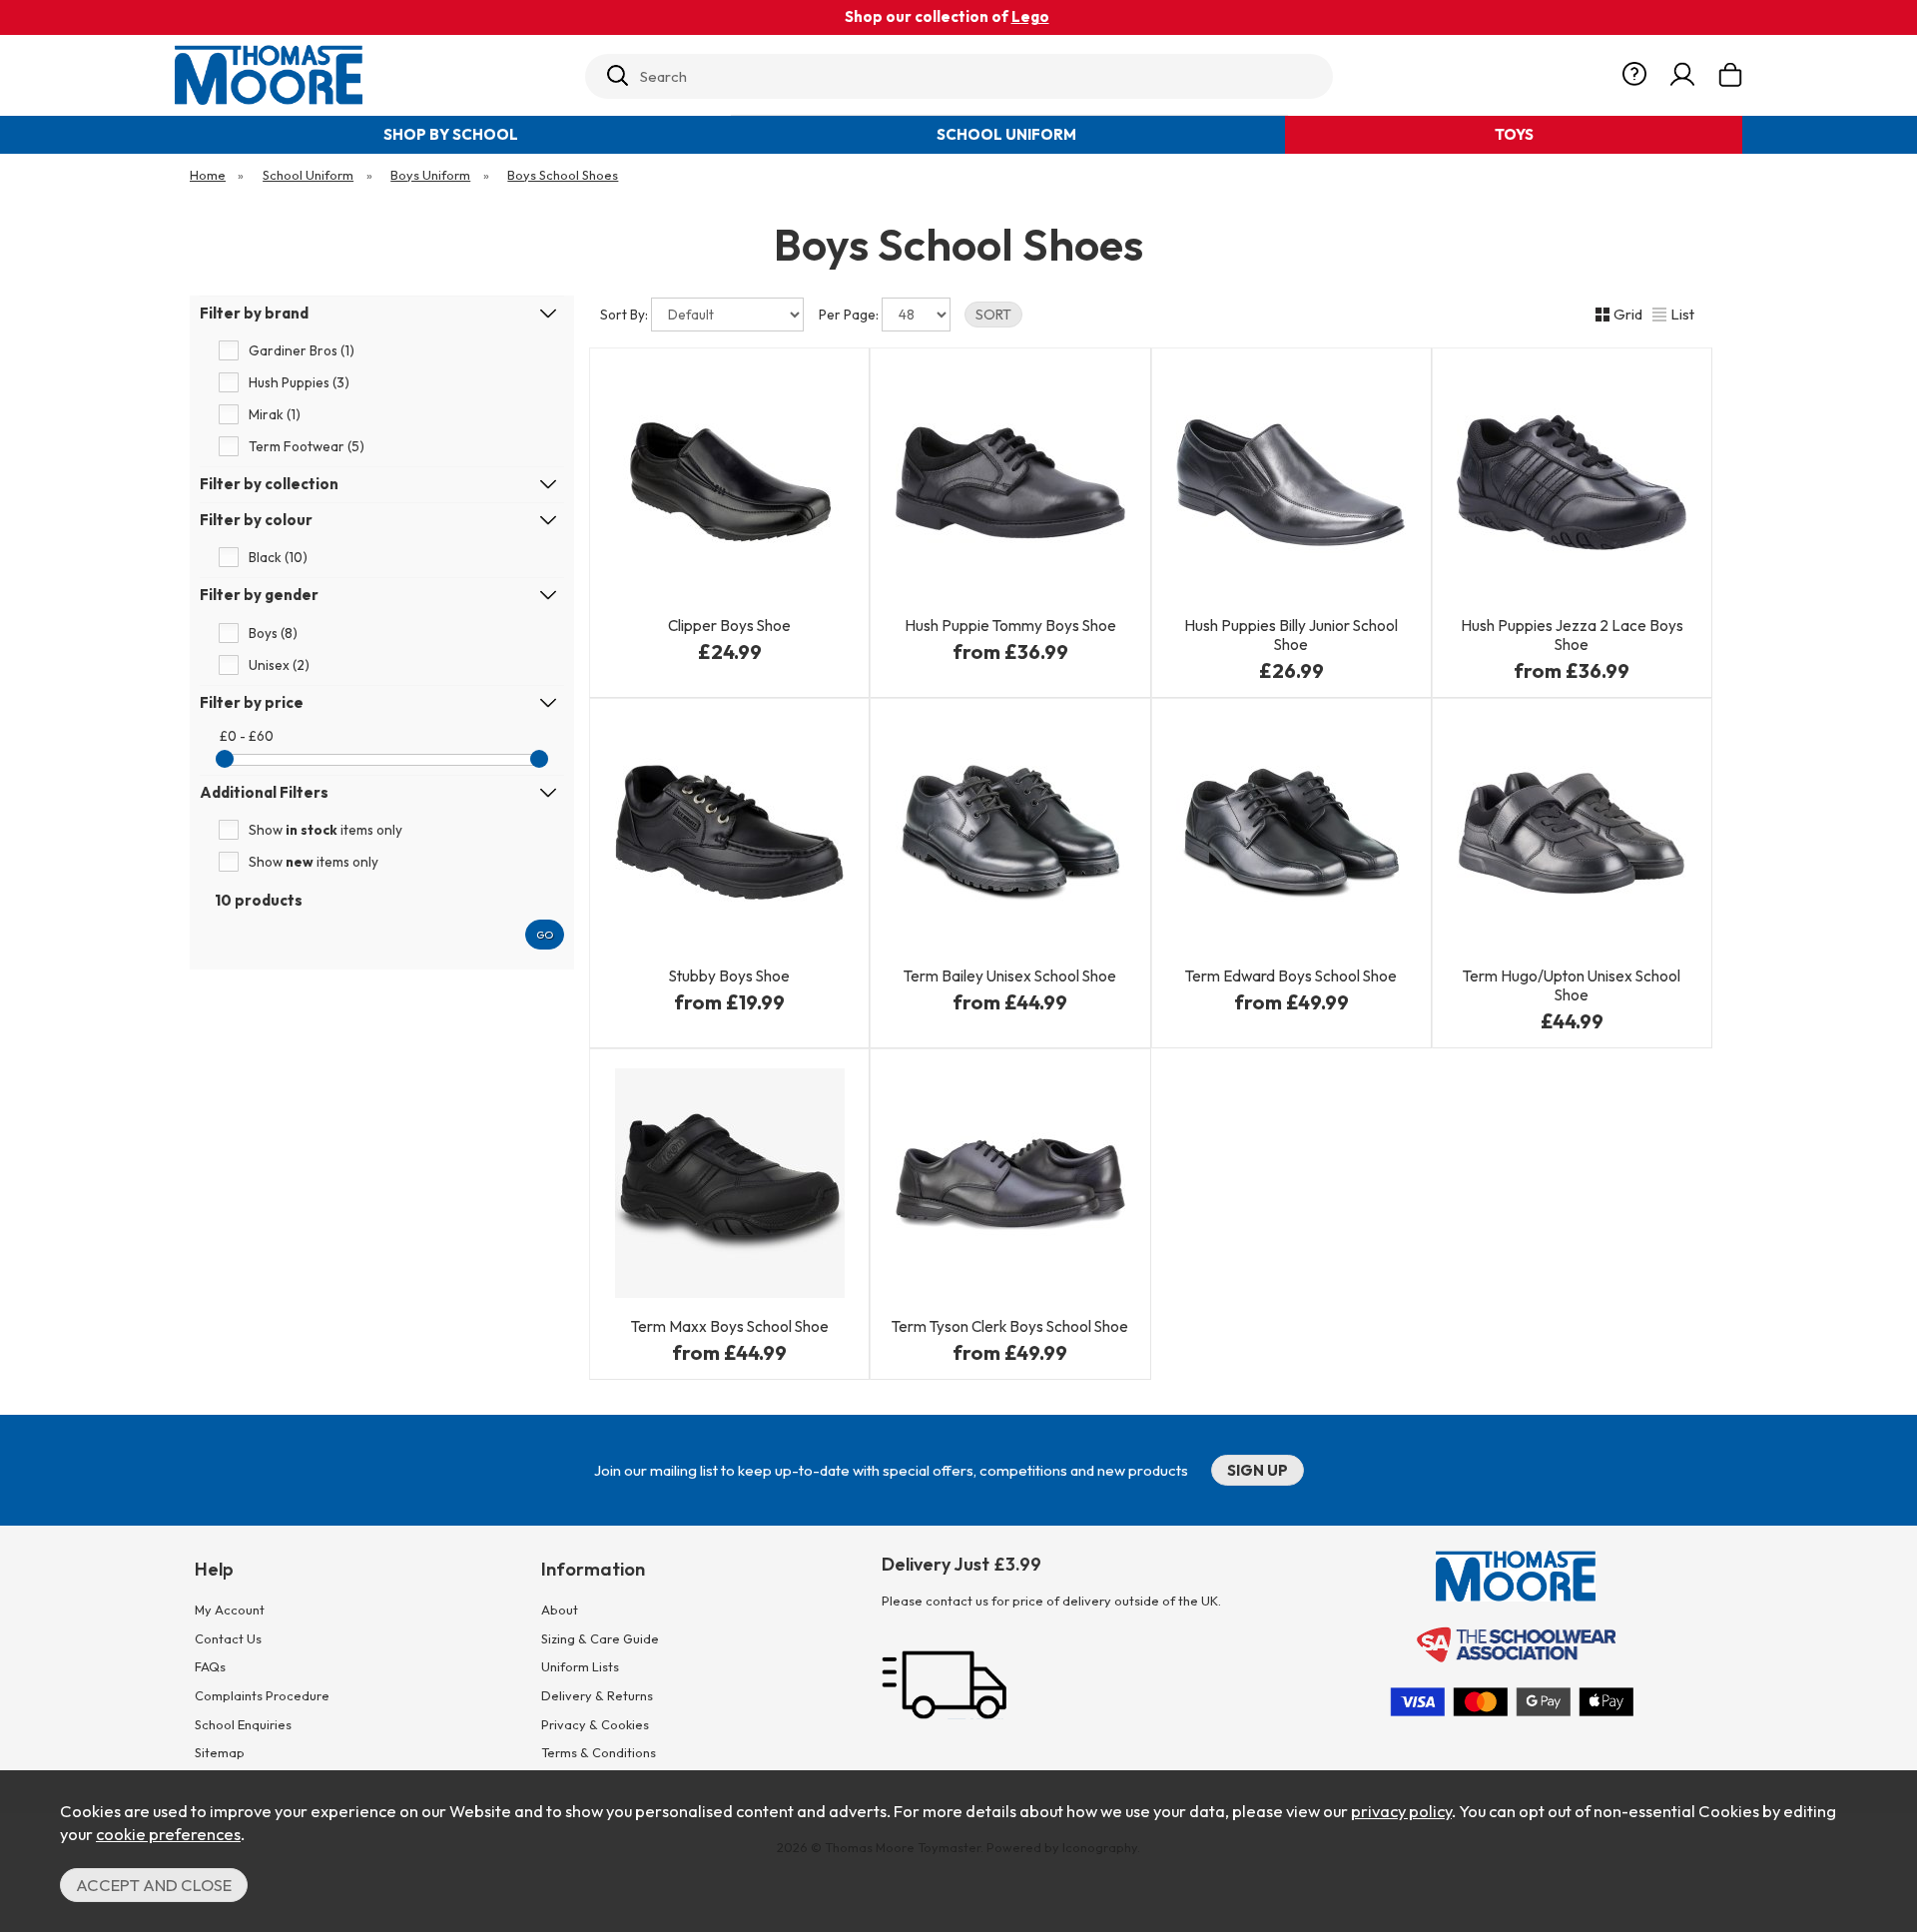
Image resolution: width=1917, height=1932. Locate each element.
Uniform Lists (580, 1666)
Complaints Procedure (262, 1695)
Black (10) (278, 558)
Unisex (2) (279, 665)
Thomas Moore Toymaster (371, 75)
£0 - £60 (247, 737)
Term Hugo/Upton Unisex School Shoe (1572, 985)
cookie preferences (168, 1834)
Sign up (1258, 1470)
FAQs (210, 1666)
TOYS (1514, 134)
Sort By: (626, 315)
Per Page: (850, 315)
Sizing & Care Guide (600, 1638)
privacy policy (1401, 1811)
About (560, 1610)
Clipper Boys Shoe (729, 626)
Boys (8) (273, 633)
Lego (1030, 16)
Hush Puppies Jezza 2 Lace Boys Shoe (1572, 635)
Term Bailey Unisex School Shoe (1010, 976)
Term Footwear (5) (307, 447)
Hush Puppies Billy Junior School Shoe (1291, 635)
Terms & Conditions (599, 1752)
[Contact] (1634, 75)
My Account (230, 1610)
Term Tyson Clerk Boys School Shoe (1010, 1326)
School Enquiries (243, 1724)
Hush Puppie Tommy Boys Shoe (1010, 626)
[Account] (1682, 75)
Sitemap (220, 1752)
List (1682, 314)
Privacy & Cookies (595, 1724)
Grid (1628, 314)
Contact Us (228, 1638)
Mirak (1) (275, 415)
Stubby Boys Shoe (729, 976)
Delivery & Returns (597, 1695)
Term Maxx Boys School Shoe (730, 1326)
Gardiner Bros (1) (302, 351)
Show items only (325, 831)
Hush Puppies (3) (299, 383)
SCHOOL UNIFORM (1006, 134)
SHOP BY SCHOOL (451, 134)
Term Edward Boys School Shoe (1291, 976)
